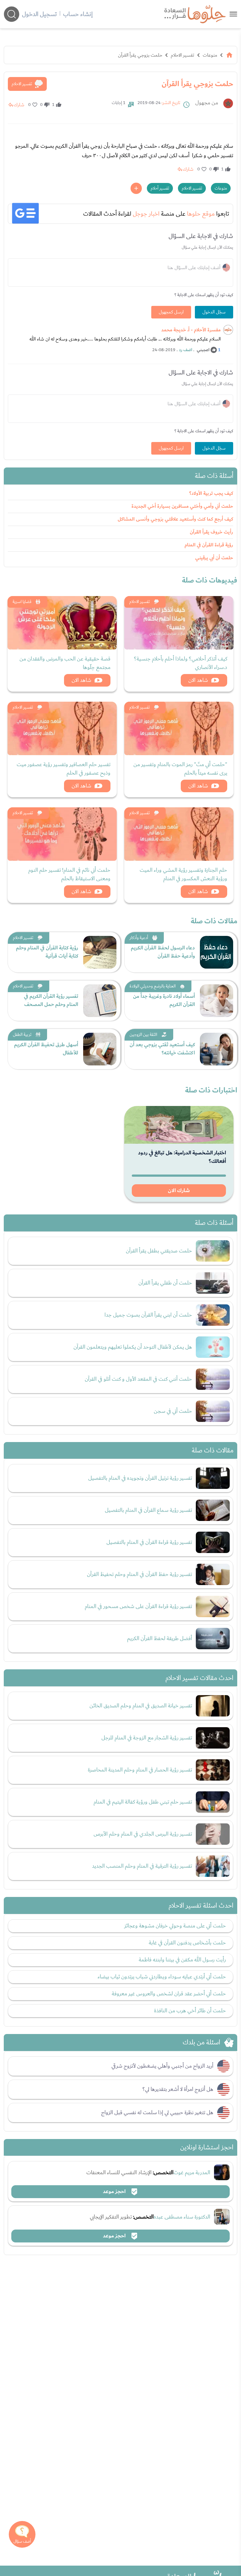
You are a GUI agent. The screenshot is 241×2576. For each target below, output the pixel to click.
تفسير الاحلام (182, 55)
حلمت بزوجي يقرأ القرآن (140, 55)
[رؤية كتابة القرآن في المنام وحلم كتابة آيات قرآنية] (100, 952)
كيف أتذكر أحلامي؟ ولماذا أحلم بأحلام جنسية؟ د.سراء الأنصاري (181, 663)
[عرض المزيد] (136, 188)
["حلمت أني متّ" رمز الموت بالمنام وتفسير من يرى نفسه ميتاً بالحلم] (179, 728)
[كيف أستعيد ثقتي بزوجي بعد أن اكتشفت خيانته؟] (217, 1049)
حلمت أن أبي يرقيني (214, 558)
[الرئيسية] (229, 55)
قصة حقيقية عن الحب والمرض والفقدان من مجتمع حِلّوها (65, 663)
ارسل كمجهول (171, 312)
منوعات (210, 55)
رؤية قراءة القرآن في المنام (209, 545)
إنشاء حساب (78, 14)
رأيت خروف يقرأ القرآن (212, 532)
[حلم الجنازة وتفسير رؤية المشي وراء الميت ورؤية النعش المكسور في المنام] (179, 834)
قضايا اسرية (22, 602)
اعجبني (203, 350)
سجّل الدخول (214, 312)
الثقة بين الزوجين (143, 1035)
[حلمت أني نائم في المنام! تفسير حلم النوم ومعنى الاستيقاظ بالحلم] (62, 834)
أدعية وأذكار (139, 938)
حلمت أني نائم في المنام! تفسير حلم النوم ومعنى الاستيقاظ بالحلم (69, 874)
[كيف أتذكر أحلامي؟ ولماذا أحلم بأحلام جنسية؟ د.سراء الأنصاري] (179, 623)
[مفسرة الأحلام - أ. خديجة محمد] (228, 330)
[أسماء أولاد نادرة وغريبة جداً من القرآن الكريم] (217, 1001)
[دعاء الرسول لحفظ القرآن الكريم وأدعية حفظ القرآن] (217, 952)
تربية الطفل (22, 1035)
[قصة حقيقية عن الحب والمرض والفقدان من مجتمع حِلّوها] (62, 623)
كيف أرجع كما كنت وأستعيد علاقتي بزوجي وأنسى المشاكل (175, 519)
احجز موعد (115, 2192)
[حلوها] (233, 14)
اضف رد (185, 350)
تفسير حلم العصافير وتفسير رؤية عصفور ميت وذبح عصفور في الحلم (64, 769)
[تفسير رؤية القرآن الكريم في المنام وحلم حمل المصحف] (100, 1001)
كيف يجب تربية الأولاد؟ (211, 493)
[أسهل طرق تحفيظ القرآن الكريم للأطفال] (100, 1049)
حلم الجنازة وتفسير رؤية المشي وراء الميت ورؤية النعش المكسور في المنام (183, 874)
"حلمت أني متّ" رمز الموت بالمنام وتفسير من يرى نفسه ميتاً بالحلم (180, 769)
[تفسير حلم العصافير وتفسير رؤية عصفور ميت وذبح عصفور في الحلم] (62, 728)
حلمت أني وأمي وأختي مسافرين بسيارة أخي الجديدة (182, 506)
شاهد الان (198, 680)
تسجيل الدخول (39, 14)
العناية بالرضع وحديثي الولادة (153, 986)
